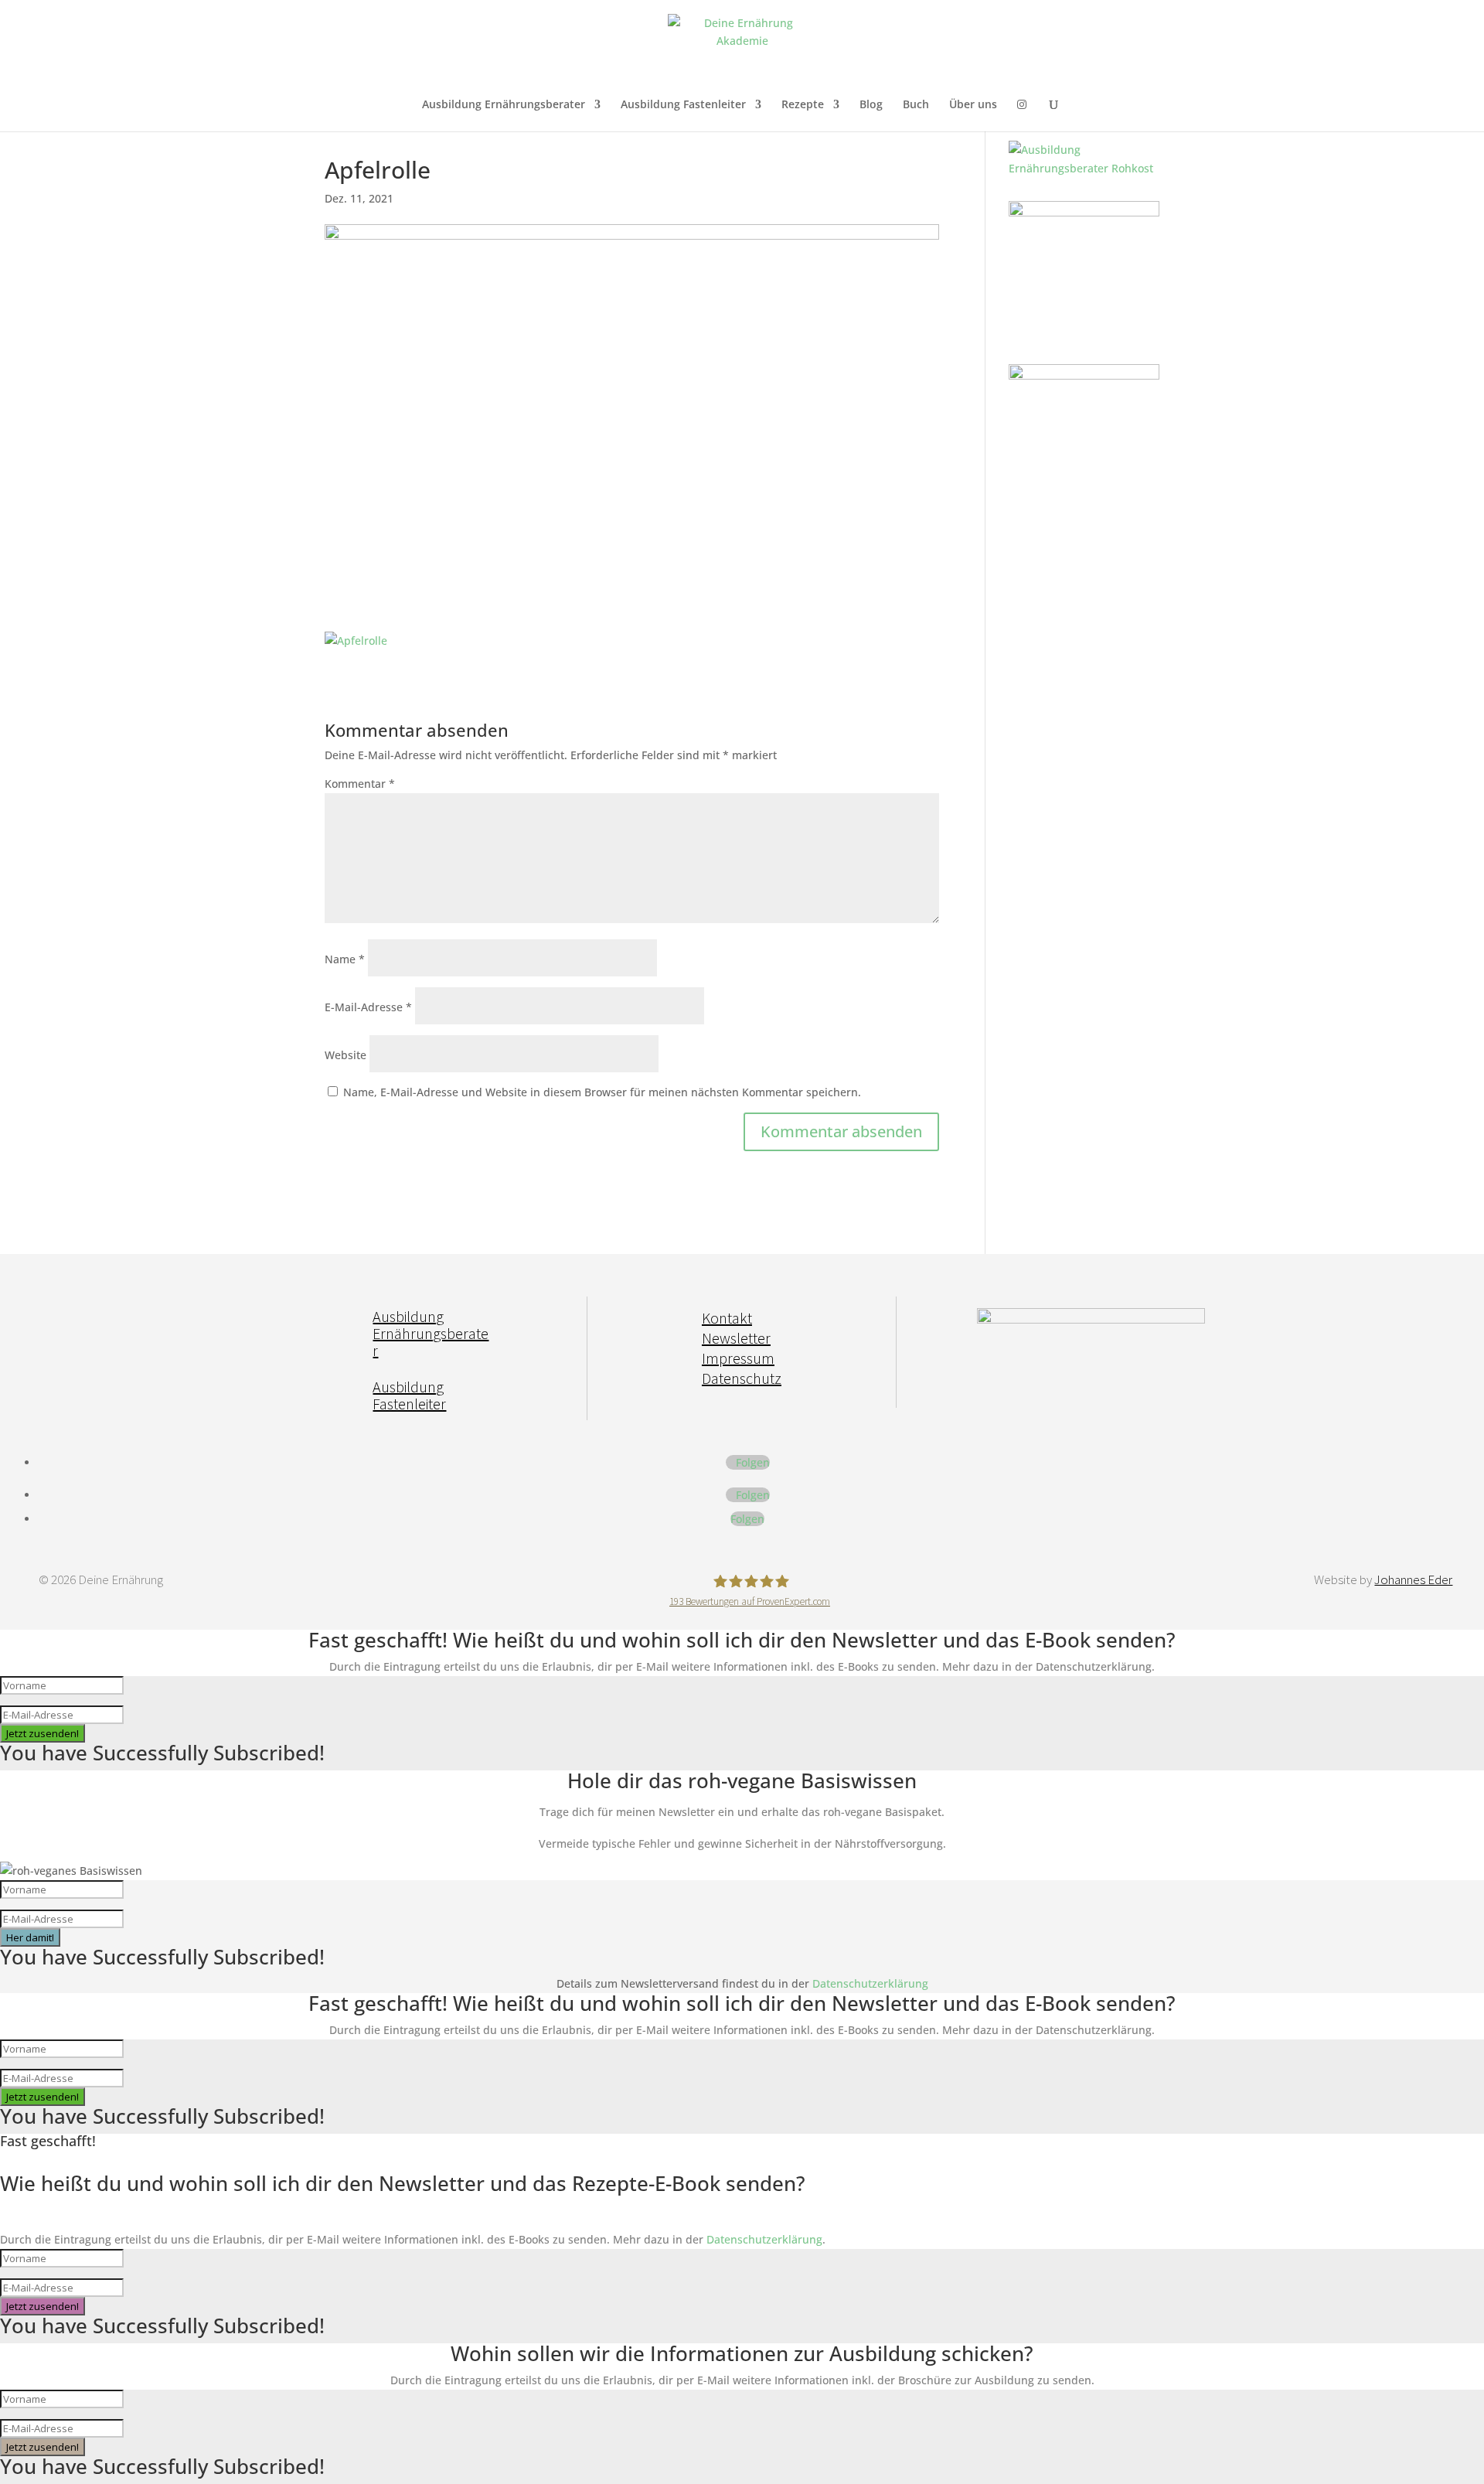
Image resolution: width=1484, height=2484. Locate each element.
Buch (916, 105)
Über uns (973, 105)
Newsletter (736, 1338)
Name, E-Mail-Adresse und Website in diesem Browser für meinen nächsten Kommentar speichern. (602, 1092)
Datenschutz (742, 1378)
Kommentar (360, 784)
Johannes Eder (1413, 1579)
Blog (871, 105)
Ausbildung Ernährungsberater (504, 105)
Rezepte (803, 105)
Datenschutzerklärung (870, 1983)
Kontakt (727, 1318)
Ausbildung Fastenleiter (683, 105)
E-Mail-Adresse (368, 1007)
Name (345, 959)
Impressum (738, 1358)
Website (345, 1055)
